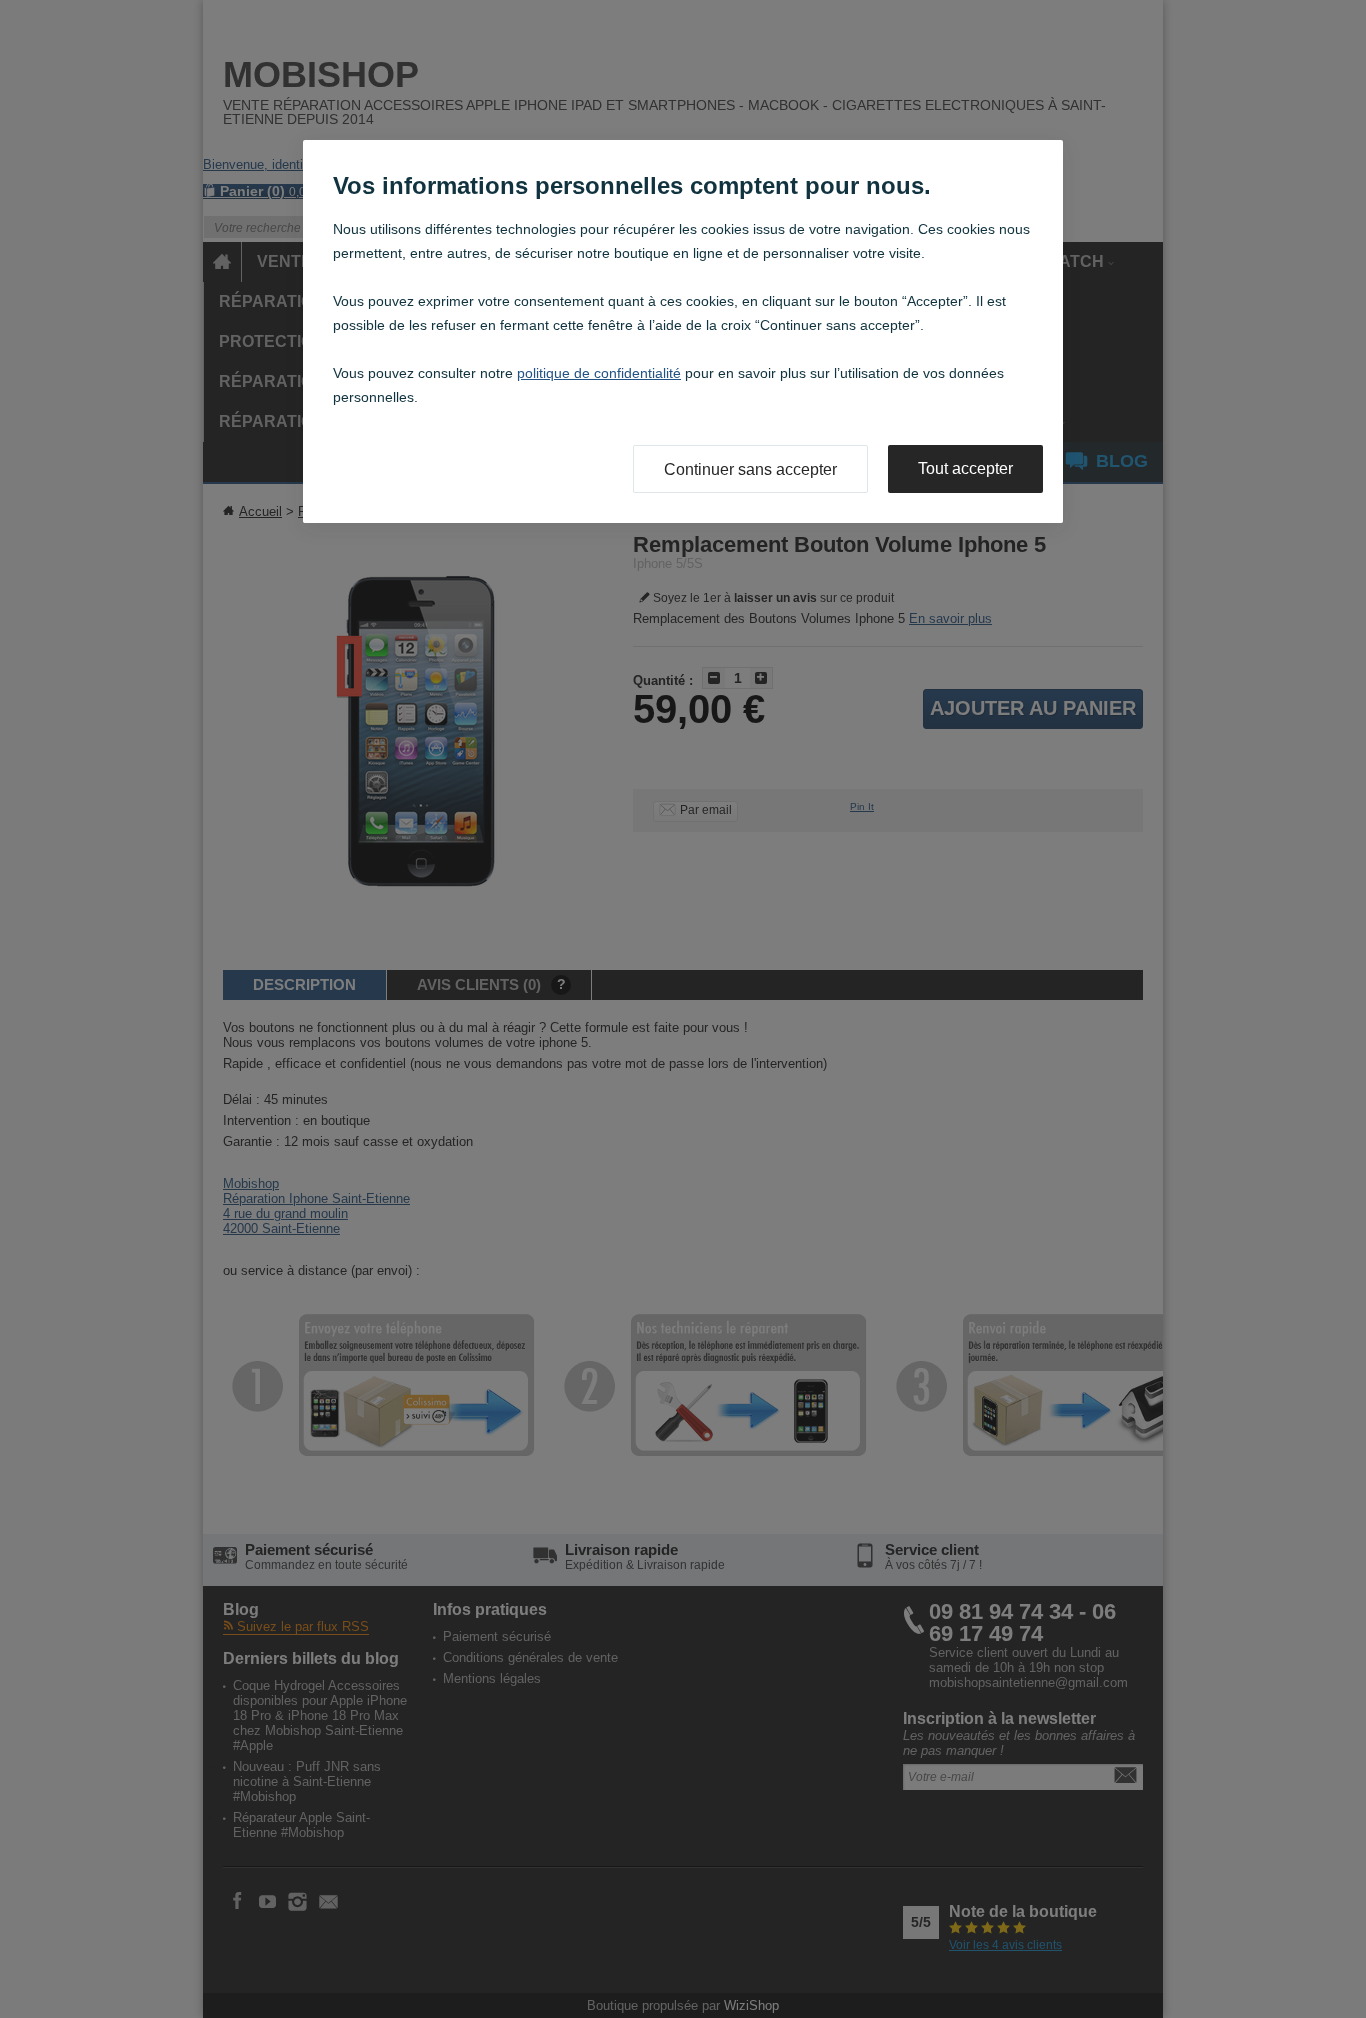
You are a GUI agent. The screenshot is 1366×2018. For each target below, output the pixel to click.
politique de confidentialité (599, 373)
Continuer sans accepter (750, 469)
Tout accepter (965, 468)
